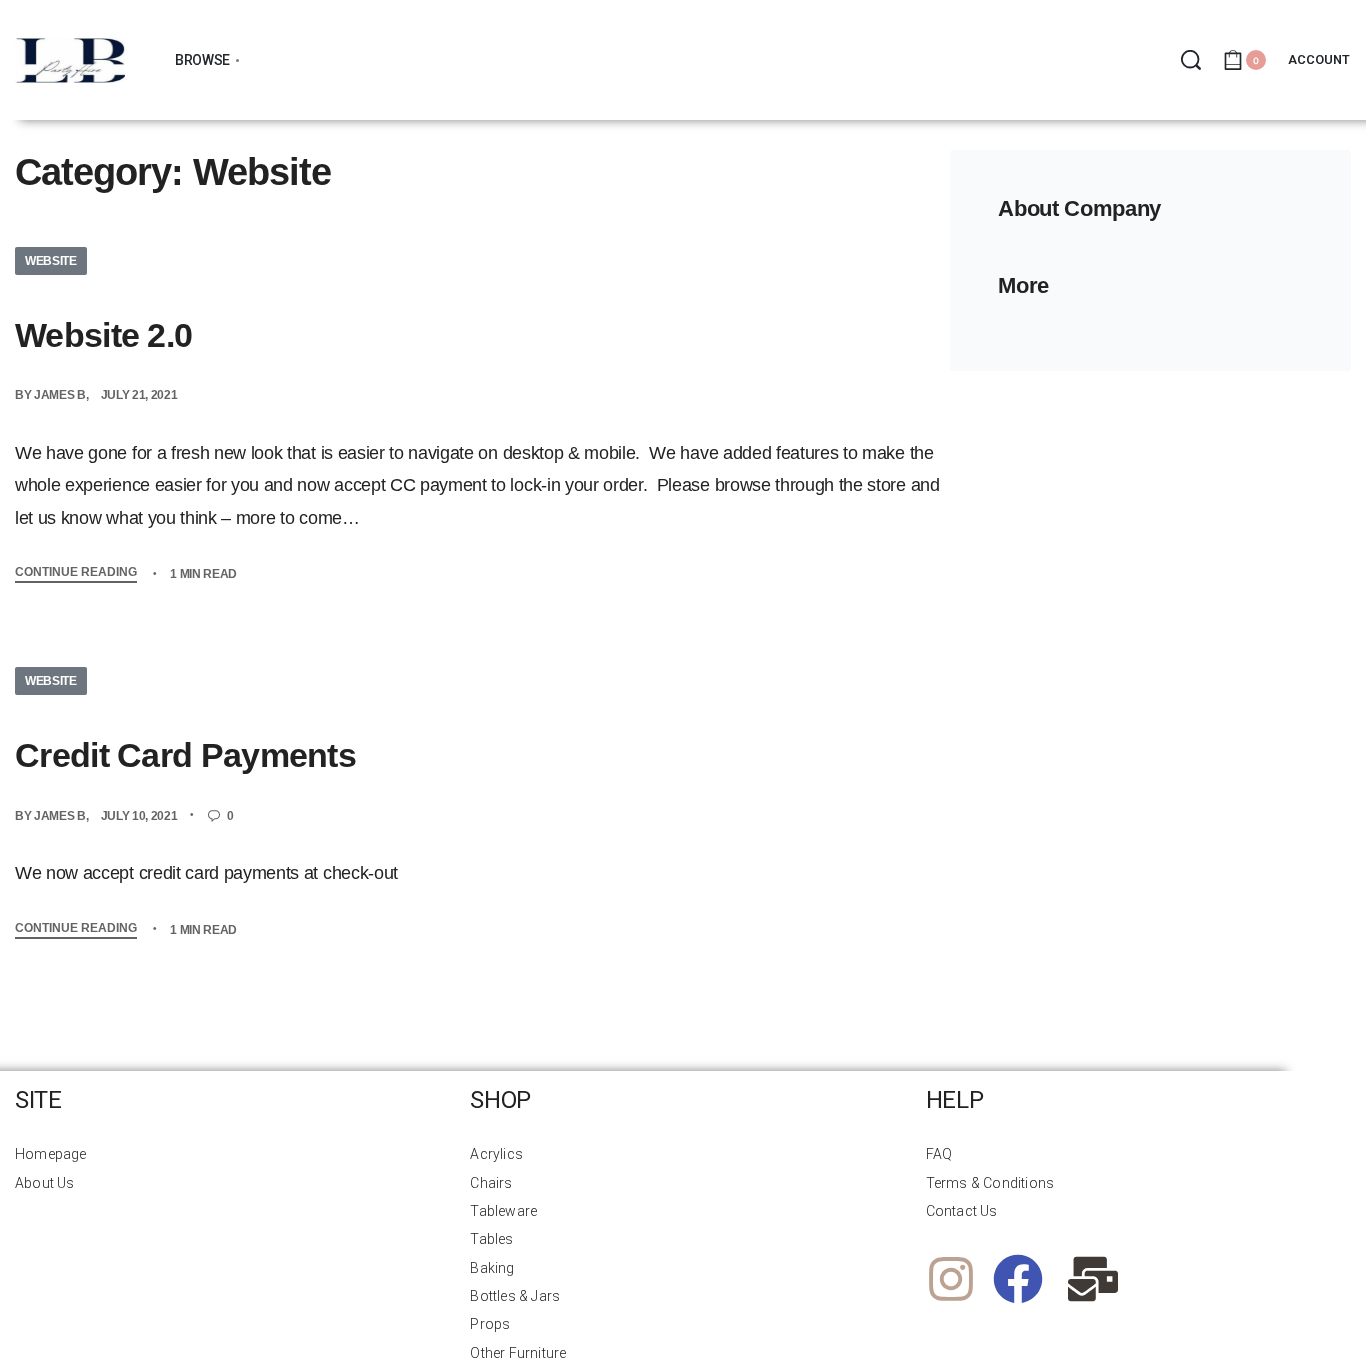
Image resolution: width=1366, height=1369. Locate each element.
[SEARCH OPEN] (1191, 60)
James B (60, 395)
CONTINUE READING (76, 572)
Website (51, 261)
